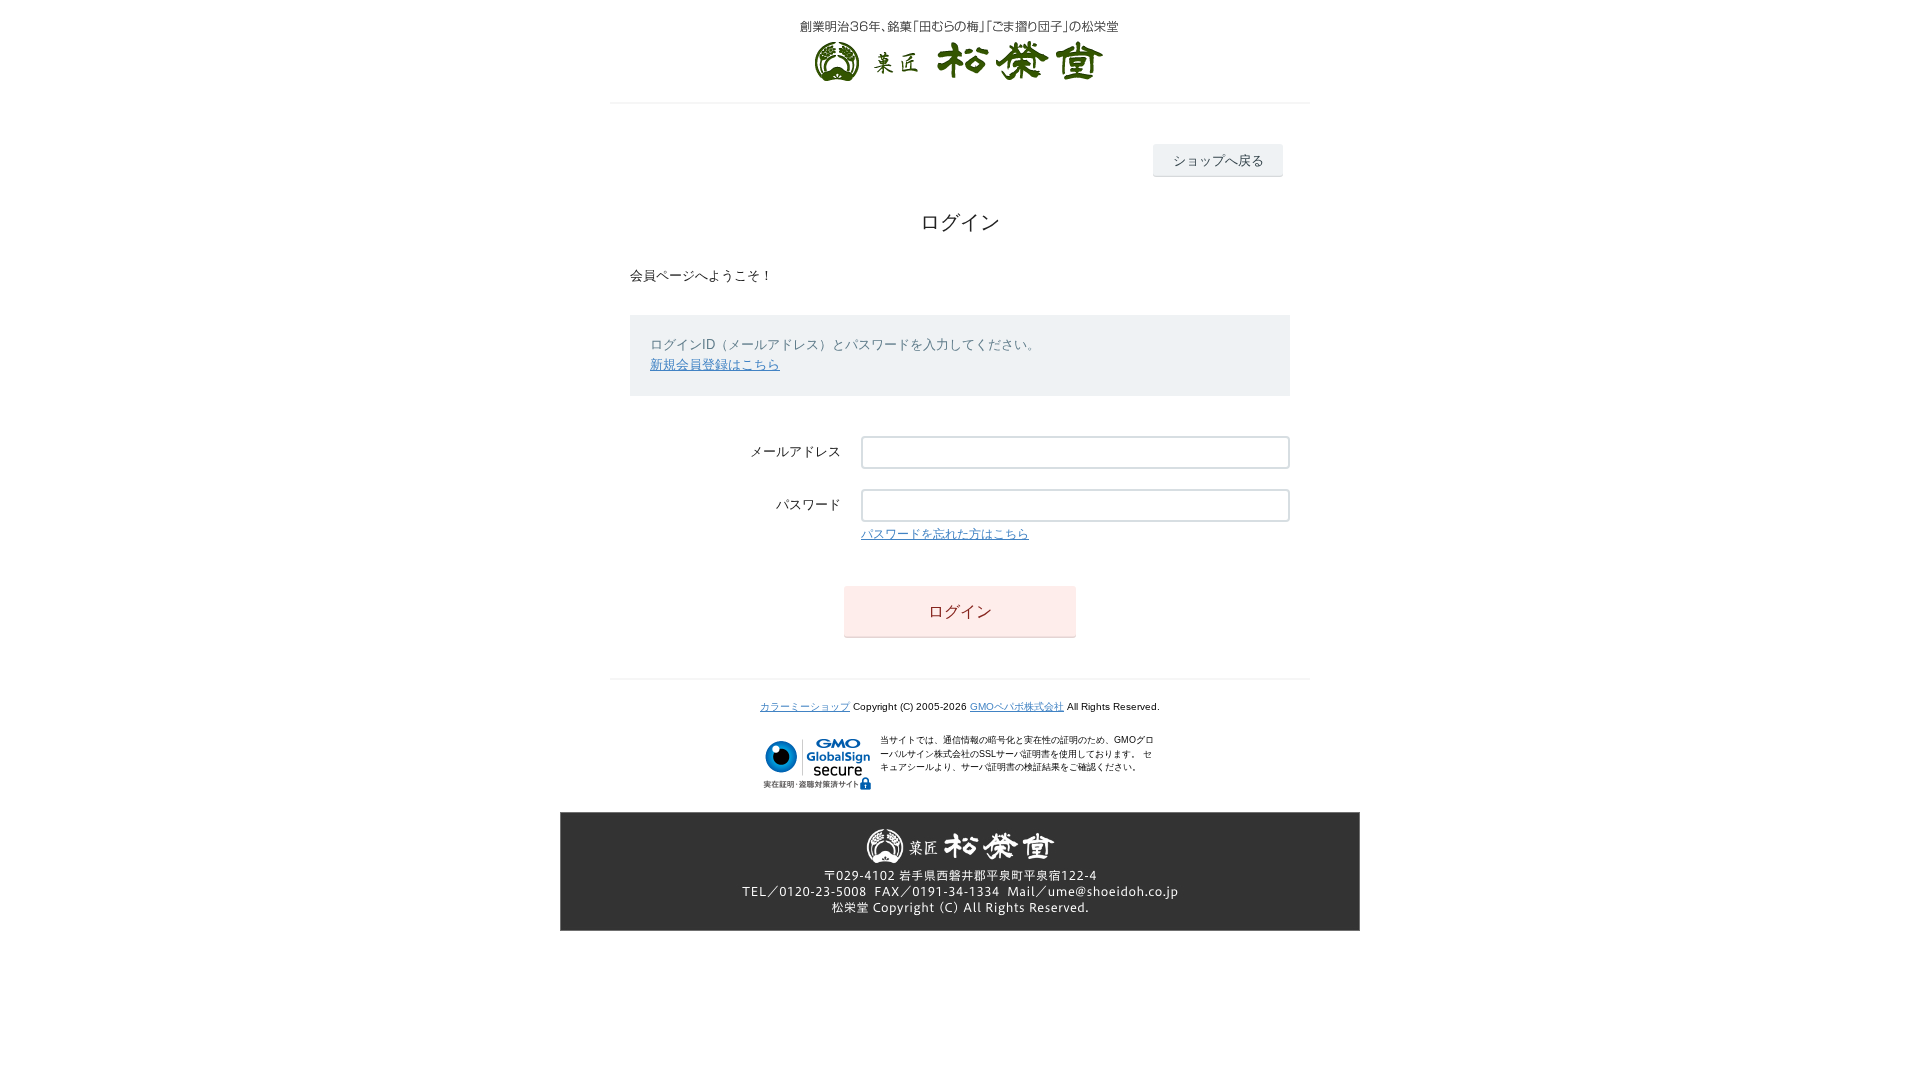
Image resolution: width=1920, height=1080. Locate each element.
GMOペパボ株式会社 (1017, 706)
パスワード (808, 504)
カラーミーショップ (805, 706)
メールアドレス (795, 451)
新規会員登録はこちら (715, 364)
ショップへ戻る (1218, 160)
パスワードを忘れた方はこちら (945, 534)
